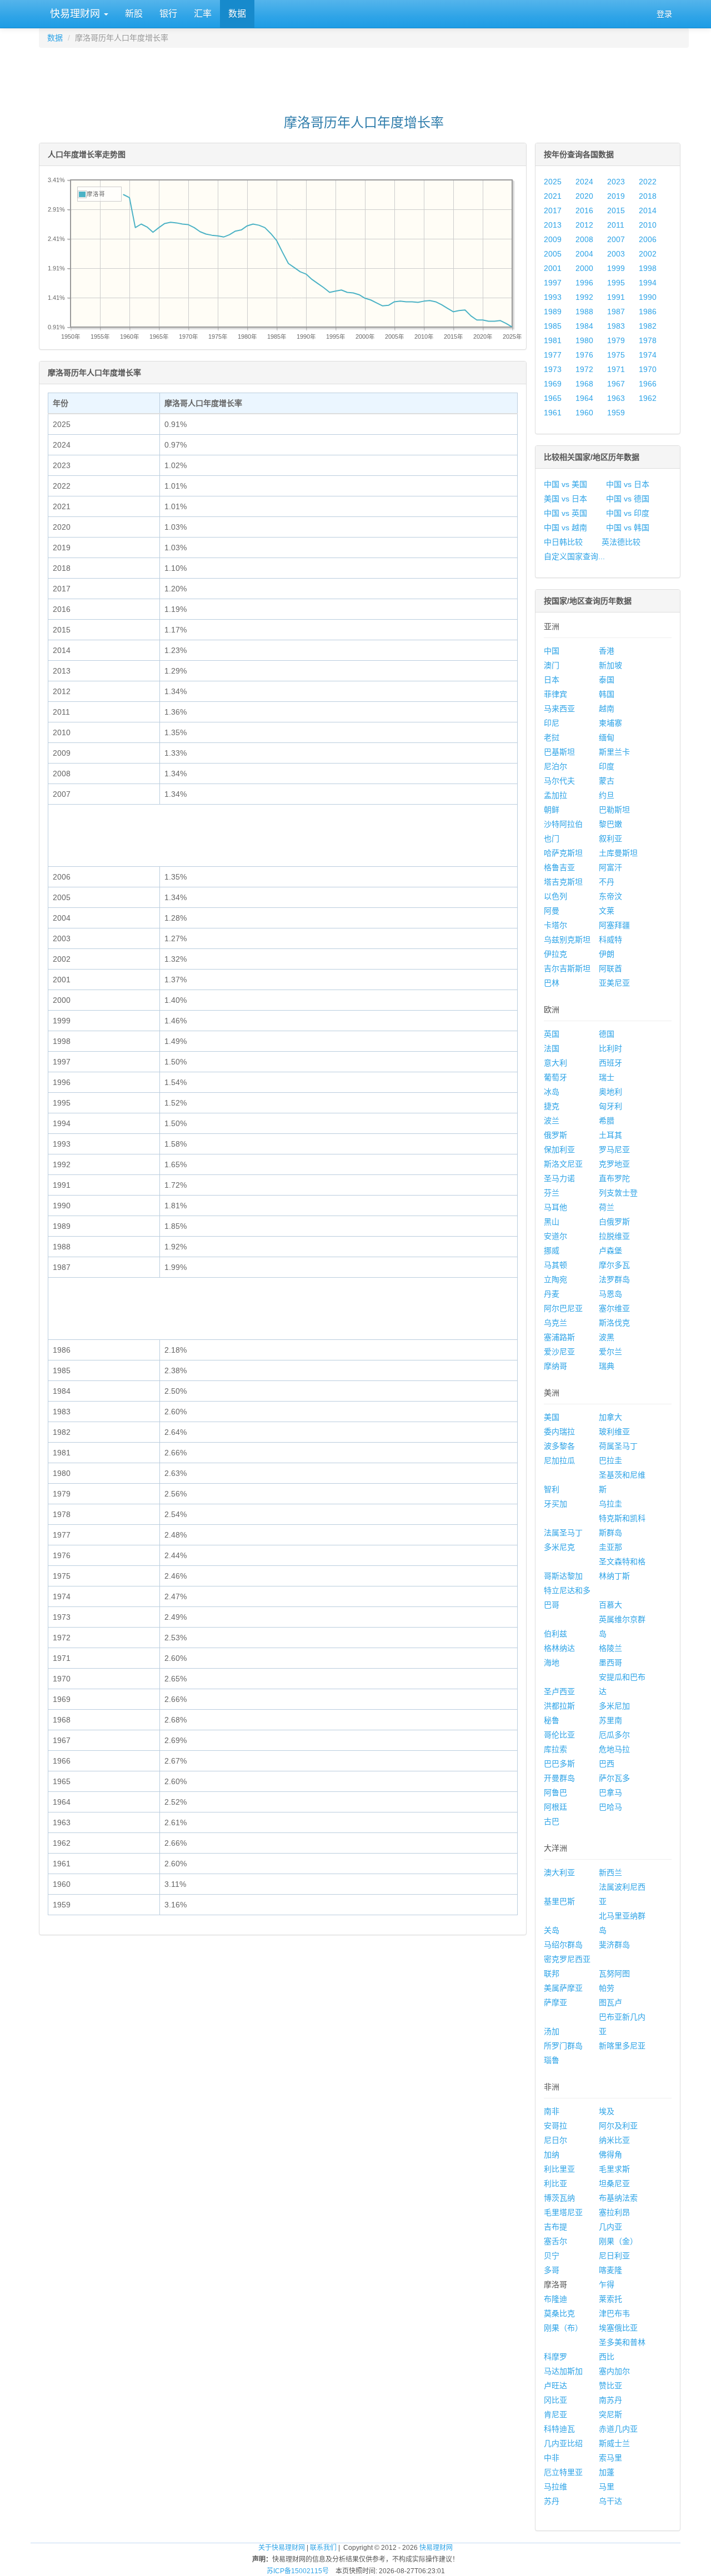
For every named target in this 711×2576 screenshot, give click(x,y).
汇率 (203, 14)
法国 (552, 1048)
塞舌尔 (555, 2241)
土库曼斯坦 (618, 853)
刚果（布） (563, 2328)
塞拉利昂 (614, 2212)
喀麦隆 (610, 2270)
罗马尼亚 (614, 1149)
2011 (616, 225)
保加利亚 (559, 1149)
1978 (648, 340)
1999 (616, 268)
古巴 (552, 1821)
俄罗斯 (555, 1135)
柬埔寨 (610, 723)
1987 (616, 312)
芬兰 (552, 1193)
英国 (552, 1034)
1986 (648, 312)
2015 (616, 210)
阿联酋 (610, 968)
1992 (584, 297)
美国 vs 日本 (565, 499)
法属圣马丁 (563, 1533)
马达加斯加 (563, 2371)
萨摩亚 (555, 2002)
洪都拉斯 (559, 1706)
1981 (553, 340)
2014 (648, 210)
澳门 (552, 665)
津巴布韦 (614, 2313)
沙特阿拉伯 (563, 824)
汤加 (552, 2031)
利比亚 (555, 2183)
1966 (648, 384)
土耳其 (610, 1135)
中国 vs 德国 (628, 499)
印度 (607, 766)
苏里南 (610, 1720)
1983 (616, 326)
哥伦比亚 (559, 1735)
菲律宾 (555, 694)
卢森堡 (610, 1251)
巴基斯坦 (559, 752)
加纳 (552, 2155)
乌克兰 (555, 1323)
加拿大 (610, 1417)
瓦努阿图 (614, 1974)
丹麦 (552, 1294)
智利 (552, 1489)
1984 (584, 326)
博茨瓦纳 (559, 2198)
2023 (616, 182)
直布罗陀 (614, 1178)
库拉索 (555, 1749)
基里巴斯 (559, 1901)
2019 (616, 196)
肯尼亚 (555, 2414)
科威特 (610, 940)
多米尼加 (614, 1706)
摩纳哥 (555, 1366)
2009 (553, 239)
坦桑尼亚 (614, 2183)
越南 (607, 709)
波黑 (607, 1337)
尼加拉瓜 (559, 1460)
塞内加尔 (614, 2371)
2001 (553, 268)
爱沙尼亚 (559, 1352)
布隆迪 (555, 2299)
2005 (553, 254)
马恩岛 (610, 1294)
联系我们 (323, 2548)
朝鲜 (552, 810)
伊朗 (607, 954)
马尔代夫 (559, 781)
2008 (584, 239)
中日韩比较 (563, 542)
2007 (616, 239)
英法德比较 (621, 542)
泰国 (607, 680)
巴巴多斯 (559, 1764)
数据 (237, 14)
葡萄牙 (555, 1077)
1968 (584, 384)
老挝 (552, 737)
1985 (553, 326)
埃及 (607, 2111)
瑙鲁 (552, 2060)
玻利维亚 (614, 1432)
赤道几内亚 (618, 2429)
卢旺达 (555, 2386)
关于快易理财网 (282, 2548)
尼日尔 (555, 2140)
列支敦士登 (618, 1193)
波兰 (552, 1121)
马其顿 (555, 1265)
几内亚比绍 (563, 2443)
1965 (553, 398)
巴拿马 (610, 1792)
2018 (648, 196)
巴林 (552, 983)
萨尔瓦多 (614, 1778)
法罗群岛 (614, 1279)
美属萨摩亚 (563, 1988)
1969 (553, 384)
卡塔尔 (555, 925)
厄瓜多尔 (614, 1735)
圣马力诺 (559, 1178)
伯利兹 (555, 1634)
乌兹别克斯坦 (567, 940)
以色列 (555, 896)
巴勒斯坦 (614, 810)
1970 (648, 369)
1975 (616, 355)
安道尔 (555, 1236)
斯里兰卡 (614, 752)
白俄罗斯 (614, 1222)
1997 (553, 283)
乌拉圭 (610, 1504)
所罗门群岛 (563, 2046)
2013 (553, 225)
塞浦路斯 (559, 1337)
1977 (553, 355)
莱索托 (610, 2299)
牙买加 (555, 1504)
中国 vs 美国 (565, 484)
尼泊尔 (555, 766)
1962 (648, 398)
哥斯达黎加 (563, 1576)
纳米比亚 (614, 2140)
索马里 (610, 2458)
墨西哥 (610, 1663)
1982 (648, 326)
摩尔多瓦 (614, 1265)
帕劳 (607, 1988)
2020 (584, 196)
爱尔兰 (610, 1352)
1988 (584, 312)
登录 (664, 14)
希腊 (607, 1121)
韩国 (607, 694)
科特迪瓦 (559, 2429)
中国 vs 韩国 (628, 528)
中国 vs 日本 (628, 484)
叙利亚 (610, 838)
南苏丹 (610, 2400)
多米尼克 (559, 1547)
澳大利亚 (559, 1872)
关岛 (552, 1930)
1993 (553, 297)
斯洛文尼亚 (563, 1164)
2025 (553, 182)
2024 (584, 182)
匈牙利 (610, 1106)
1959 (616, 413)
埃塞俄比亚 (618, 2328)
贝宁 (552, 2256)
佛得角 (610, 2155)
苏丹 (552, 2501)
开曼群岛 (559, 1778)
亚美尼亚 (614, 983)
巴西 (607, 1764)
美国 (552, 1417)
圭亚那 (610, 1547)
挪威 (552, 1251)
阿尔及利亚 (618, 2126)
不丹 (607, 882)
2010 (648, 225)
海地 (552, 1663)
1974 (648, 355)
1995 (616, 283)
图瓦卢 (610, 2002)
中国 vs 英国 (565, 513)
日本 (552, 680)
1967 (616, 384)
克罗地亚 (614, 1164)
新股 (134, 14)
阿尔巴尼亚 (563, 1308)
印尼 (552, 723)
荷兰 (607, 1207)
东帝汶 (610, 896)
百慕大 (610, 1605)
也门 (552, 838)
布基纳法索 (618, 2198)
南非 (552, 2111)
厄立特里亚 (563, 2472)
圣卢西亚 (559, 1691)
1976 (584, 355)
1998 (648, 268)
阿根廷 (555, 1807)
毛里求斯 (614, 2169)
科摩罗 (555, 2357)
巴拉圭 (610, 1460)
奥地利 (610, 1092)
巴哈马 (610, 1807)
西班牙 (610, 1063)
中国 (552, 651)
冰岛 (552, 1092)
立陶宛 (555, 1279)
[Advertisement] (364, 76)
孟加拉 (555, 795)
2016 (584, 210)
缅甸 (607, 737)
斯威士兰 (614, 2443)
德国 (607, 1034)
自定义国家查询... (574, 556)
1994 (648, 283)
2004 (584, 254)
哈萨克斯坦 (563, 853)
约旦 (607, 795)
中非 (552, 2458)
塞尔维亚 (614, 1308)
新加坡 (610, 665)
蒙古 (607, 781)
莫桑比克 (559, 2313)
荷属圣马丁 (618, 1446)
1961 (553, 413)
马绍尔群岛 (563, 1945)
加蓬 (607, 2472)
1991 (616, 297)
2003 (616, 254)
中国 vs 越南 (565, 528)
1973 (553, 369)
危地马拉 (614, 1749)
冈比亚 (555, 2400)
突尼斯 (610, 2414)
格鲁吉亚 (559, 867)
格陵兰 (610, 1648)
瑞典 (607, 1366)
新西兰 (610, 1872)
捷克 (552, 1106)
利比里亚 (559, 2169)
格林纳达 (559, 1648)
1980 (584, 340)
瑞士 (607, 1077)
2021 (553, 196)
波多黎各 (559, 1446)
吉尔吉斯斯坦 (567, 968)
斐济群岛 (614, 1945)
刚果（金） (618, 2241)
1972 (584, 369)
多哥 (552, 2270)
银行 (168, 14)
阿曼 (552, 911)
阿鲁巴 (555, 1792)
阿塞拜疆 (614, 925)
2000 (584, 268)
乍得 (607, 2284)
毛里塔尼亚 (563, 2212)
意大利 (555, 1063)
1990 (648, 297)
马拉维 (555, 2487)
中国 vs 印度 (628, 513)
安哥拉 (555, 2126)
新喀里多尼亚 (622, 2046)
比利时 (610, 1048)
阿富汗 (610, 867)
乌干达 (610, 2501)
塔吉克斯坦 (563, 882)
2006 (648, 239)
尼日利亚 (614, 2256)
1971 (616, 369)
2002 (648, 254)
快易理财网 (75, 14)
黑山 (552, 1222)
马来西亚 (559, 709)
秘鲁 (552, 1720)
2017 (553, 210)
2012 (584, 225)
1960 (584, 413)
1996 (584, 283)
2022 (648, 182)
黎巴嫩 (610, 824)
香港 (607, 651)
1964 (584, 398)
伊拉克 (555, 954)
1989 (553, 312)
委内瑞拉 (559, 1432)
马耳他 (555, 1207)
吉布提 (555, 2227)
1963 (616, 398)
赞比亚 (610, 2386)
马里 (607, 2487)
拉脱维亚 (614, 1236)
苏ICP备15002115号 (298, 2571)
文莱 (607, 911)
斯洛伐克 (614, 1323)
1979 (616, 340)
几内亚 (610, 2227)
